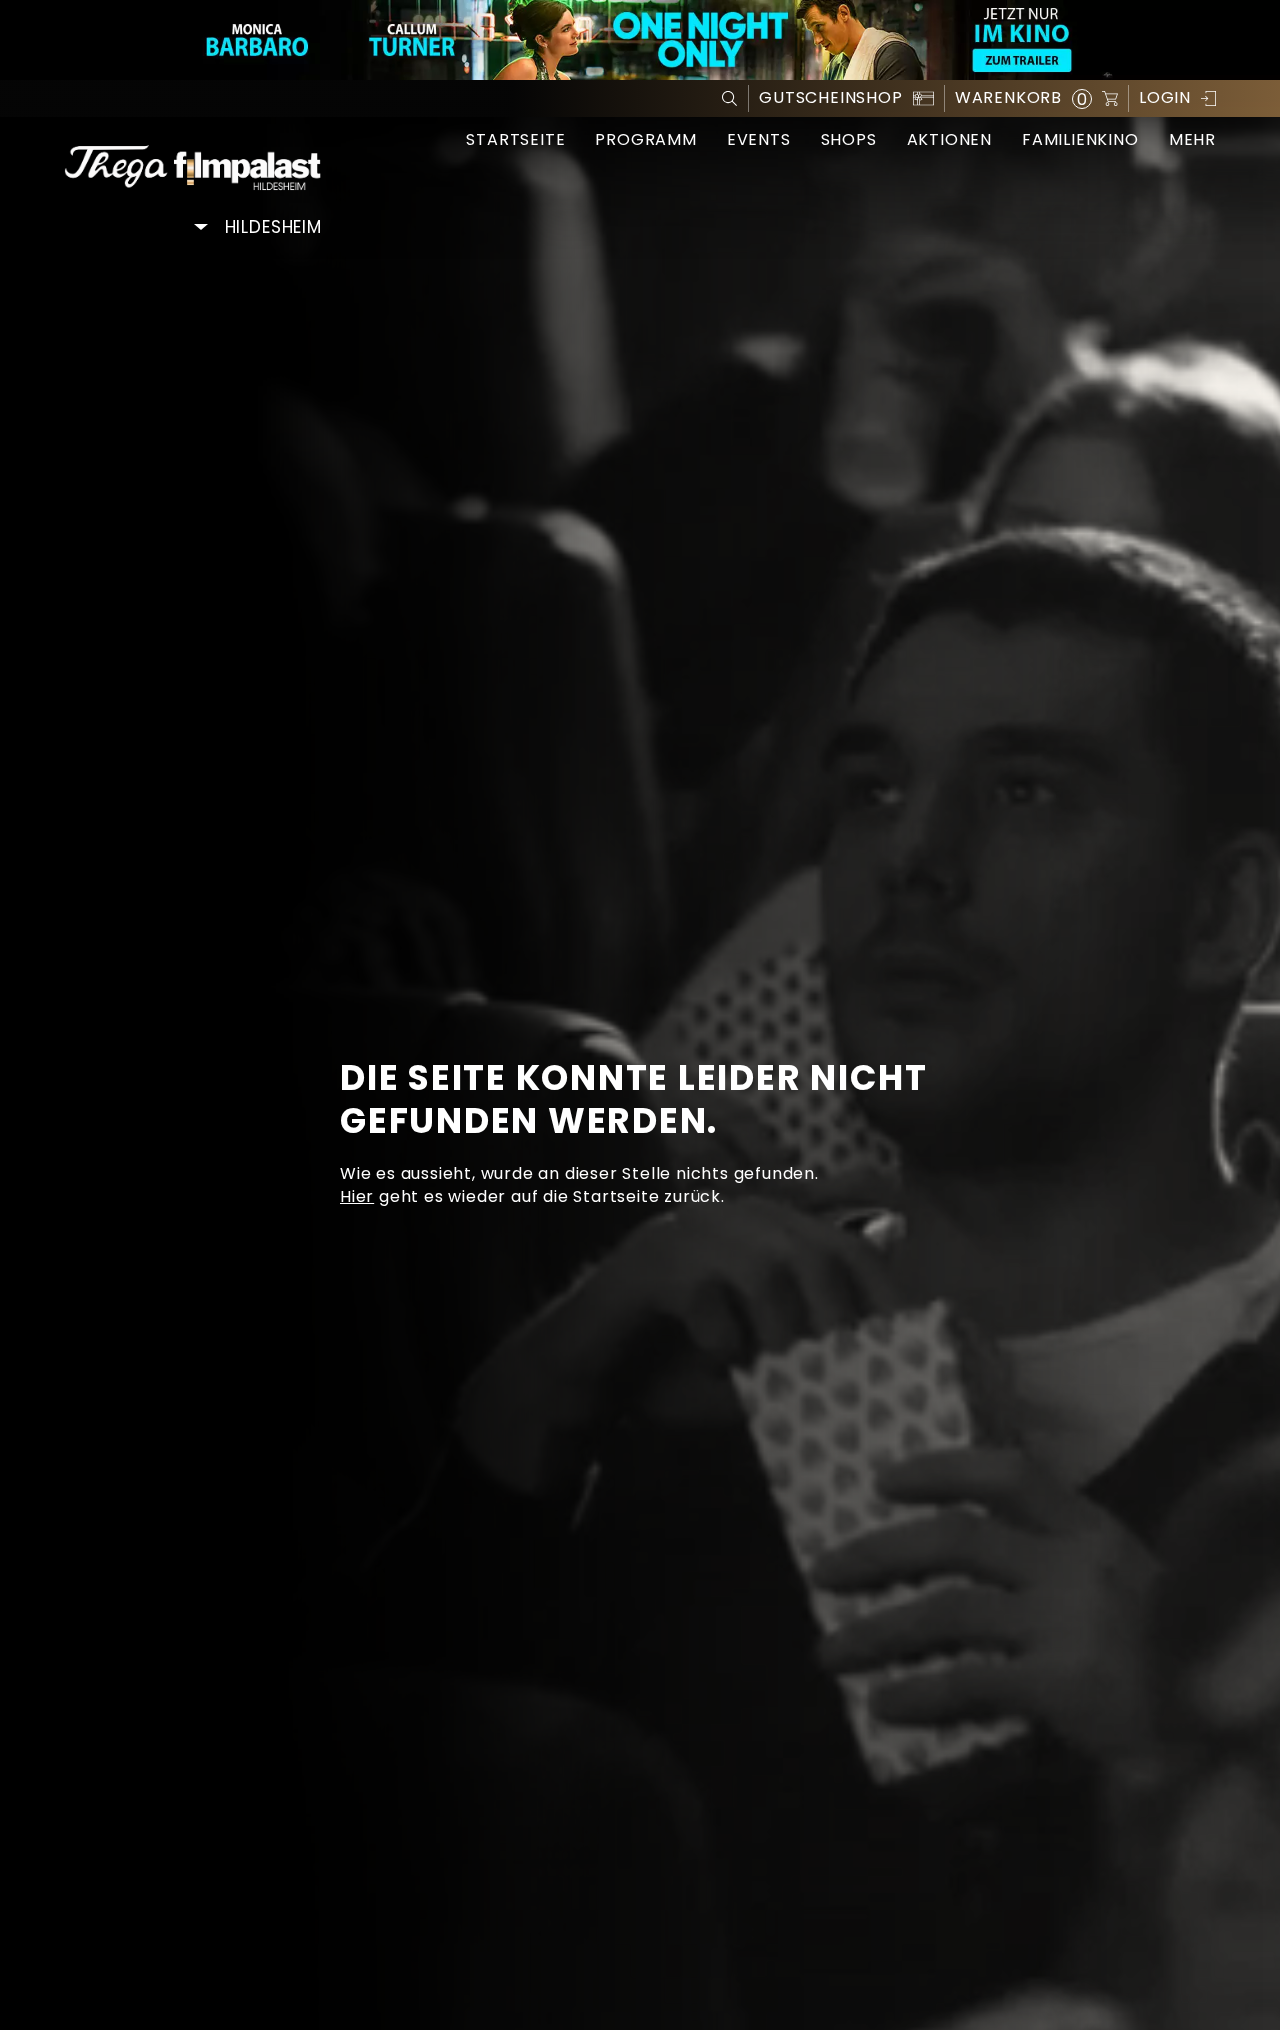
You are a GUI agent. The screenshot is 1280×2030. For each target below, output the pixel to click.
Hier (357, 1196)
